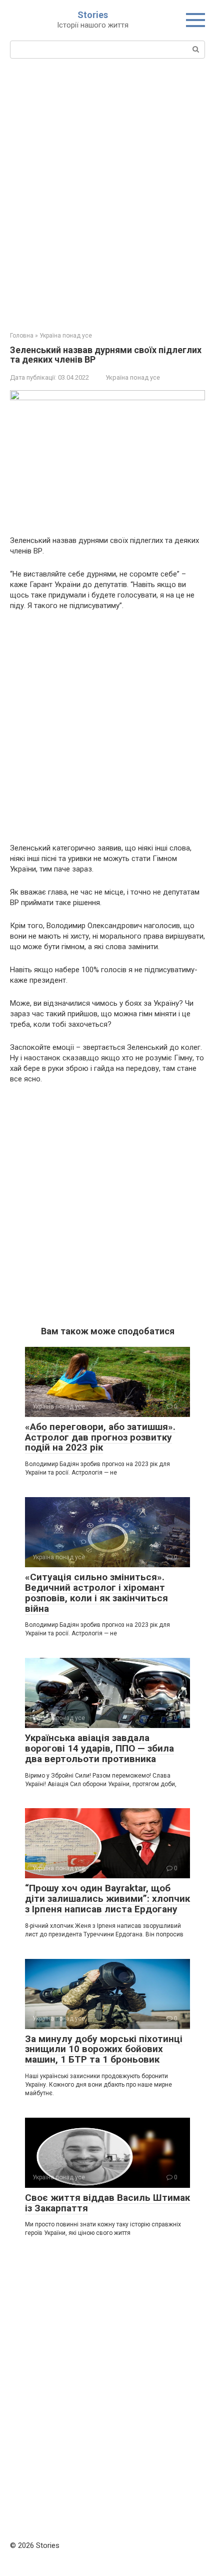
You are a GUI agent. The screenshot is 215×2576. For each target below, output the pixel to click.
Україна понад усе (133, 377)
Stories (93, 15)
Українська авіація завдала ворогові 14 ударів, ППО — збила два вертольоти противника (99, 1748)
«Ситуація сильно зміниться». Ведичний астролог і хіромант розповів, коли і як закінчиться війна (96, 1593)
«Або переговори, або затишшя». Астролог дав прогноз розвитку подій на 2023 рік (100, 1437)
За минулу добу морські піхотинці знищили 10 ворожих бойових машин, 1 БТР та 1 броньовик (104, 2049)
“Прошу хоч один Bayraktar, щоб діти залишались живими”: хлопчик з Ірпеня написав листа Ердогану (107, 1899)
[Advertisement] (107, 194)
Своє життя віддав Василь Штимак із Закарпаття (107, 2203)
